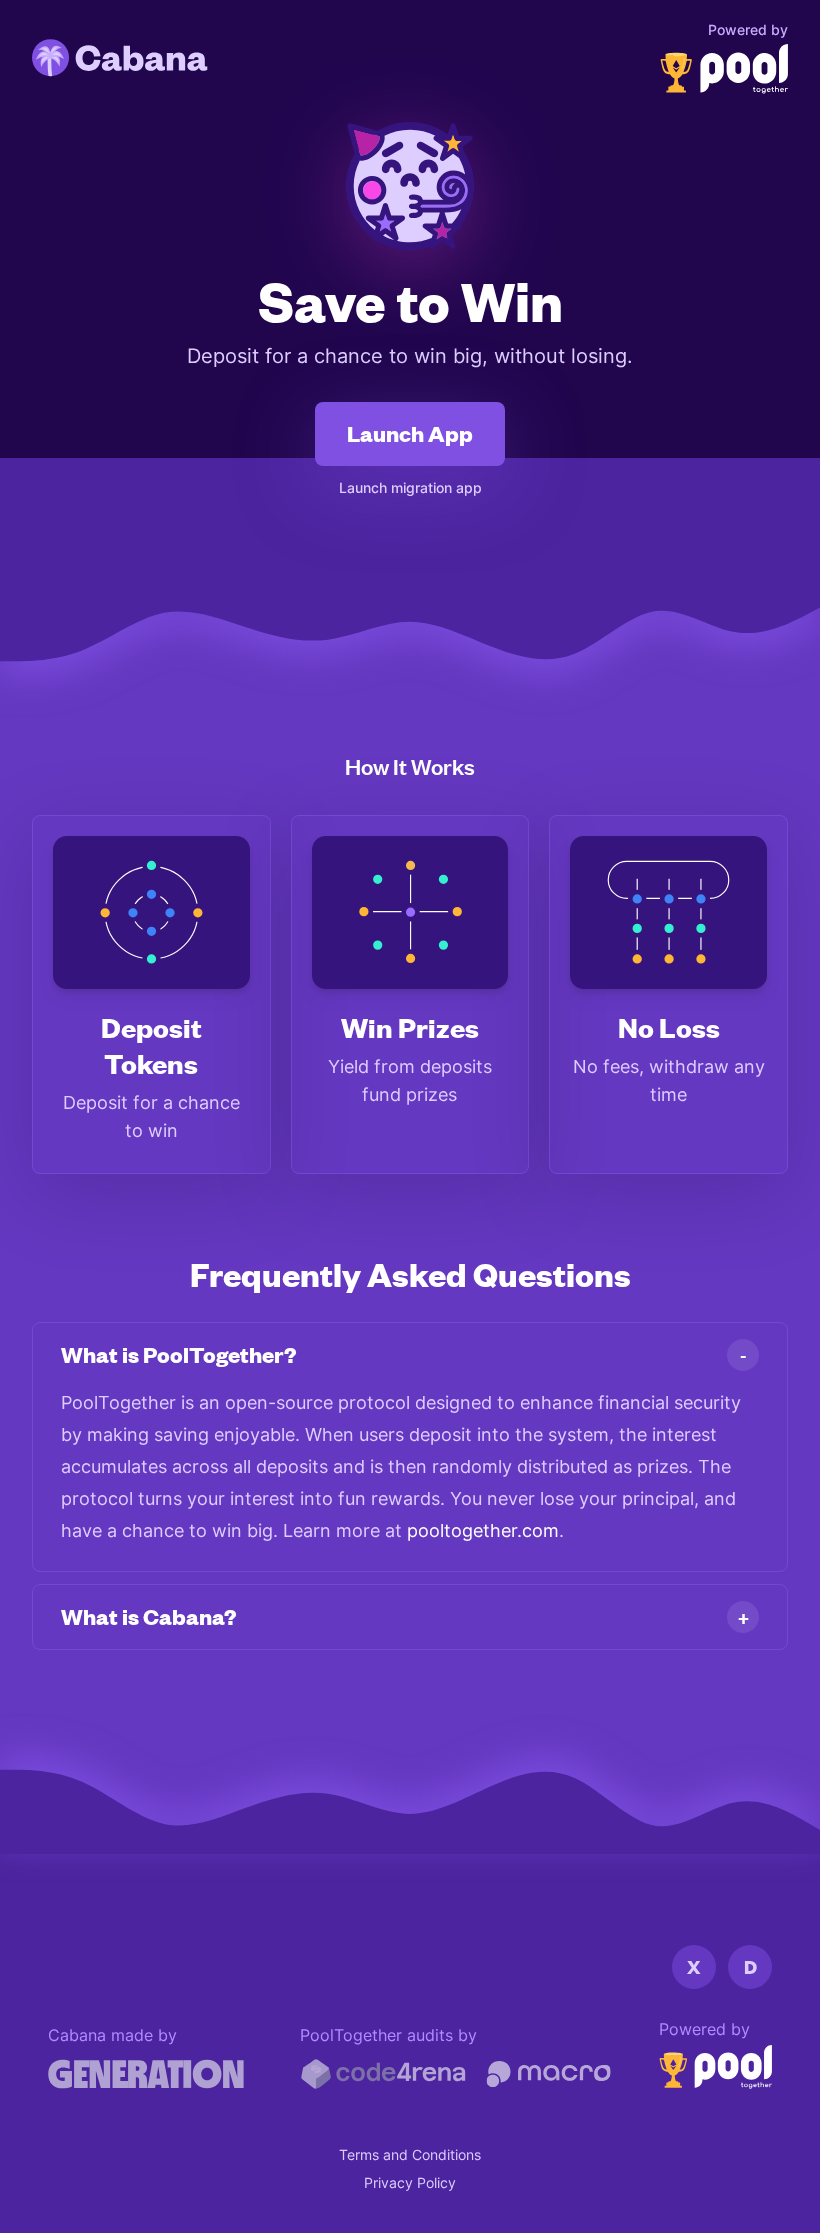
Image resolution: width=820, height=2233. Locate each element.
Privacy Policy (410, 2182)
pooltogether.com (483, 1530)
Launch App (410, 433)
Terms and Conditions (410, 2154)
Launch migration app (410, 487)
